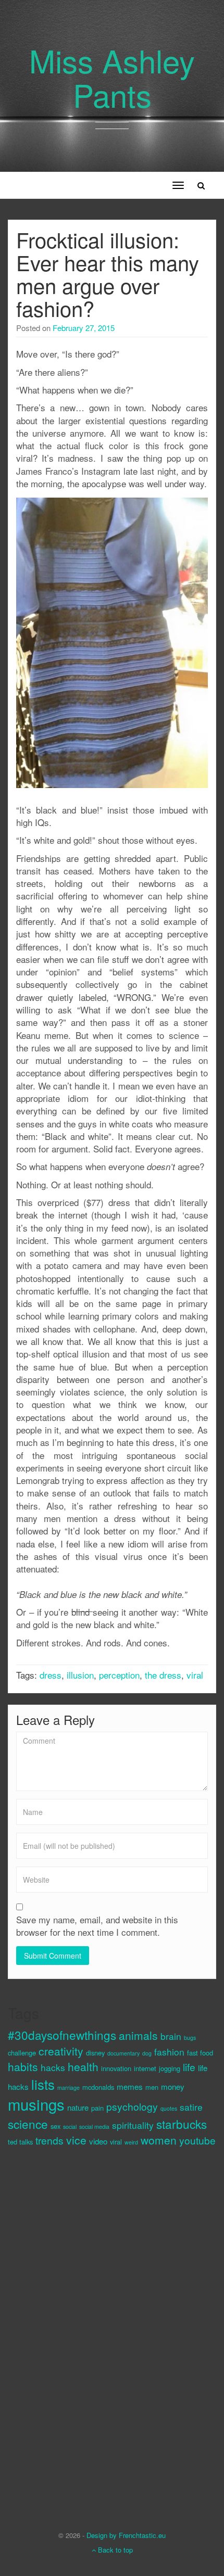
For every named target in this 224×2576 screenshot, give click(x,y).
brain (171, 2036)
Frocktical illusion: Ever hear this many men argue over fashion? (108, 274)
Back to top (114, 2550)
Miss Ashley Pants (112, 77)
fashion (169, 2052)
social (70, 2127)
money (173, 2086)
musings (36, 2104)
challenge (22, 2053)
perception (119, 1675)
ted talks (20, 2142)
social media (94, 2127)
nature (78, 2107)
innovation (116, 2068)
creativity (61, 2051)
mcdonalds (98, 2087)
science (28, 2124)
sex (55, 2126)
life (189, 2067)
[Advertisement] (49, 2330)
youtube (197, 2140)
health (83, 2066)
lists (43, 2084)
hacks (53, 2067)
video (98, 2141)
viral (195, 1675)
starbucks (182, 2124)
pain (97, 2108)
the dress (163, 1675)
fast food (200, 2053)
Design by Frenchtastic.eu (126, 2535)
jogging (170, 2068)
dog (147, 2053)
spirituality (133, 2125)
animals (138, 2035)
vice (76, 2140)
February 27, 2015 (84, 328)
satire (191, 2107)
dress (51, 1675)
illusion (80, 1675)
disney (95, 2053)
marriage (69, 2088)
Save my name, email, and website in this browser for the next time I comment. (97, 1926)
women (159, 2140)
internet (145, 2068)
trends (49, 2140)
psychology (132, 2106)
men (152, 2087)
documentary (123, 2053)
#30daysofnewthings (62, 2035)
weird (131, 2142)
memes (130, 2086)
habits (23, 2066)
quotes (169, 2108)
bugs (190, 2038)
